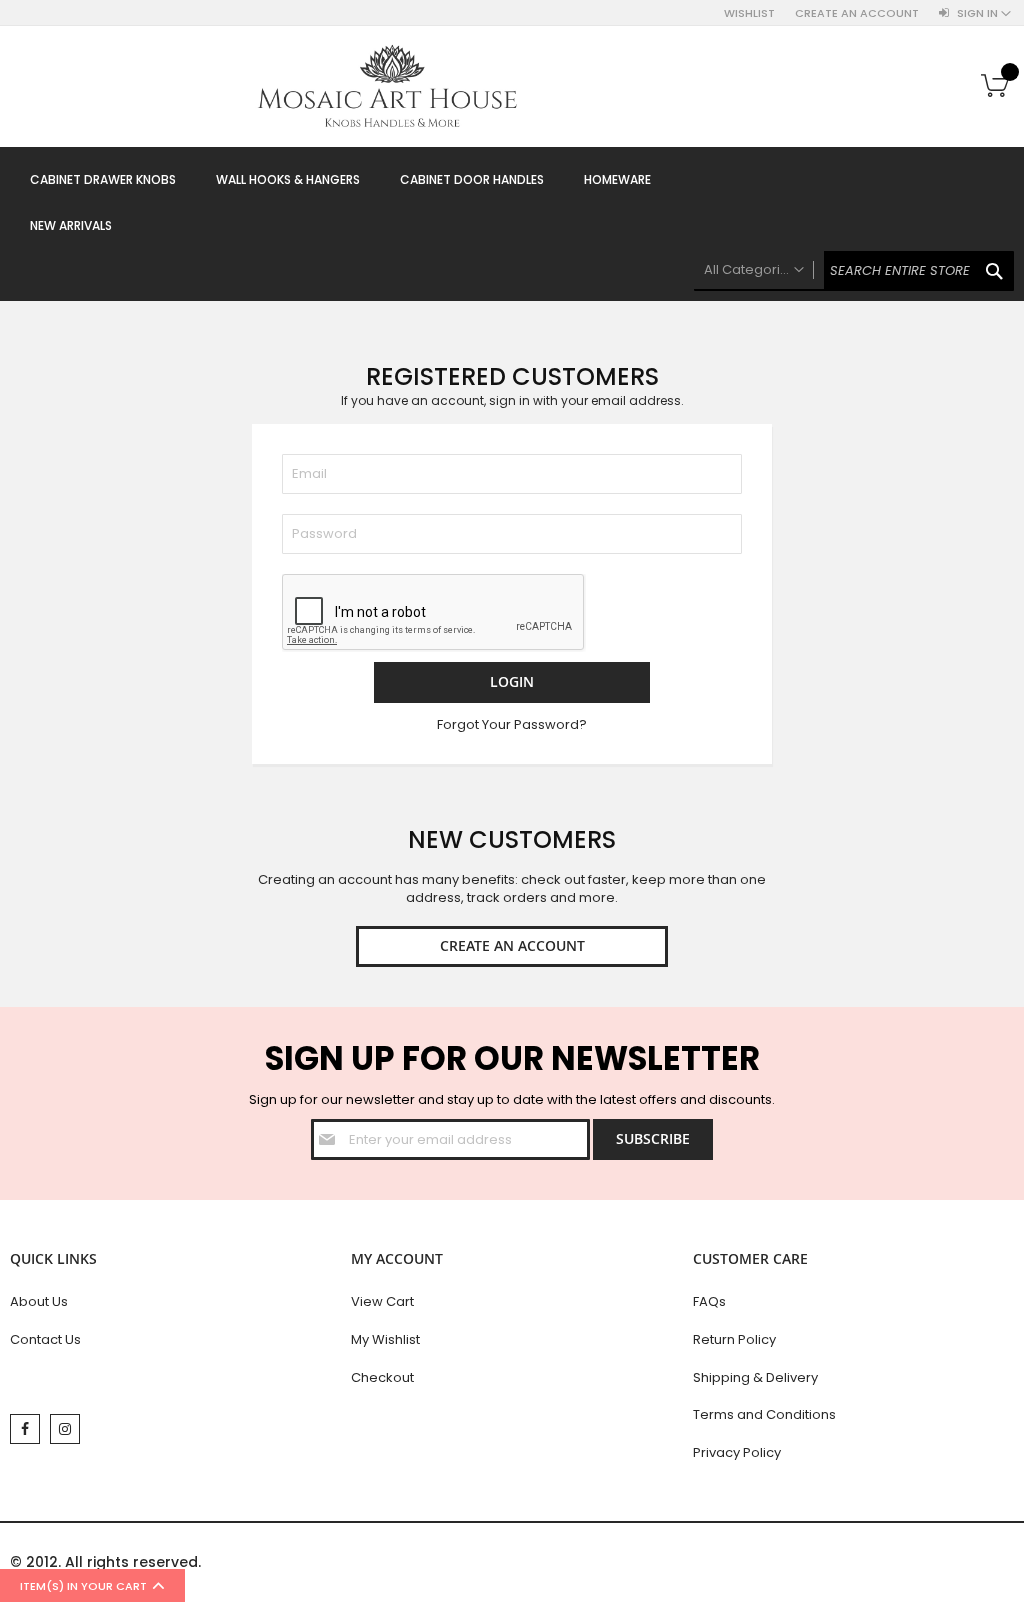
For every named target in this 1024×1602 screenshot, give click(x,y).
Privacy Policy (737, 1452)
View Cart (382, 1301)
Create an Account (857, 13)
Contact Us (45, 1339)
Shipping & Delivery (755, 1377)
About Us (39, 1301)
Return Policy (734, 1339)
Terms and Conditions (764, 1414)
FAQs (709, 1301)
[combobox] (854, 271)
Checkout (382, 1377)
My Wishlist (385, 1339)
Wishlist (749, 13)
